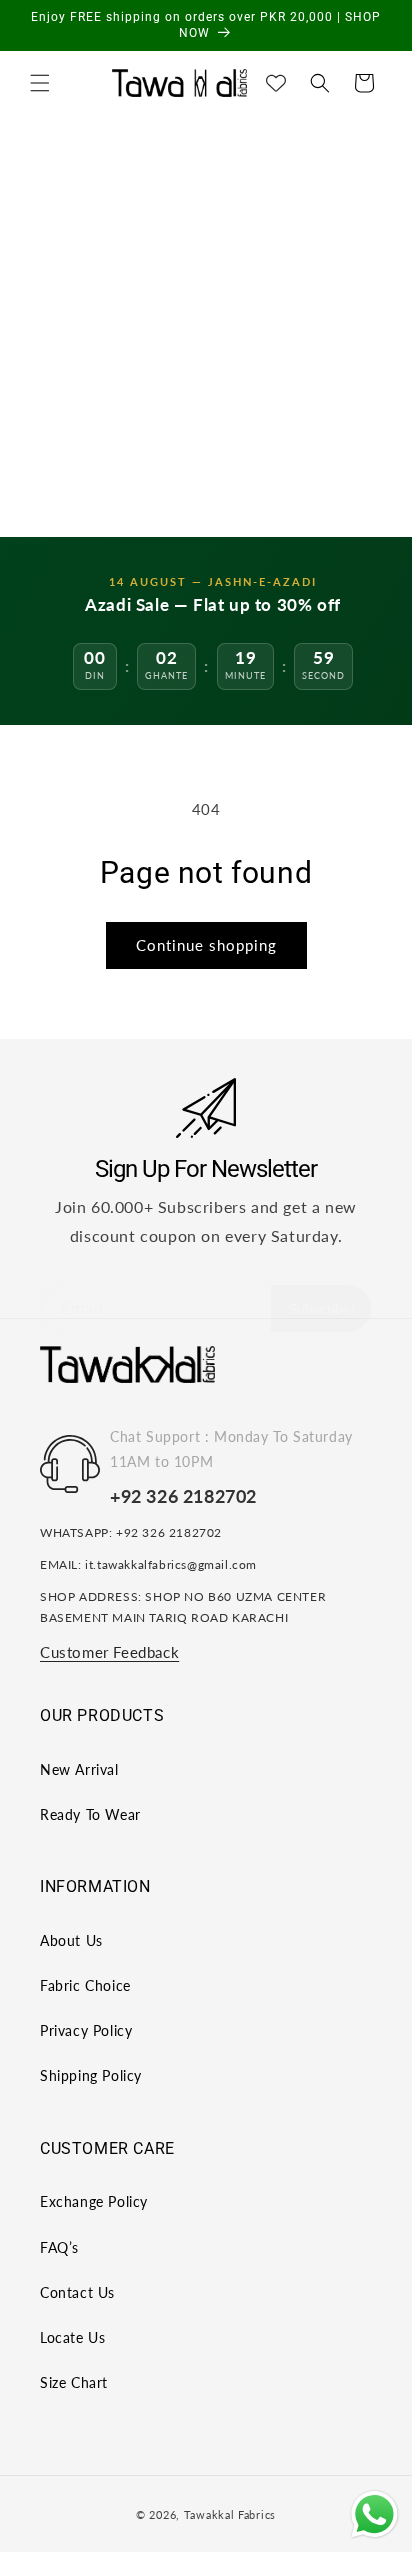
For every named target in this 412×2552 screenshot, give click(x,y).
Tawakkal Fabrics (230, 2514)
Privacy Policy (86, 2030)
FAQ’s (59, 2247)
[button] (40, 83)
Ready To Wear (90, 1814)
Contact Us (77, 2292)
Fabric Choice (85, 1985)
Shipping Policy (91, 2075)
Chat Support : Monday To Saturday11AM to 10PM (231, 1449)
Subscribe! (321, 1309)
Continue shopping (206, 945)
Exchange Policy (94, 2201)
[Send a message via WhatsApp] (374, 2514)
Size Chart (74, 2382)
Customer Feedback (109, 1652)
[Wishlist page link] (276, 83)
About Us (71, 1940)
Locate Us (72, 2337)
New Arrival (79, 1769)
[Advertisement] (206, 321)
